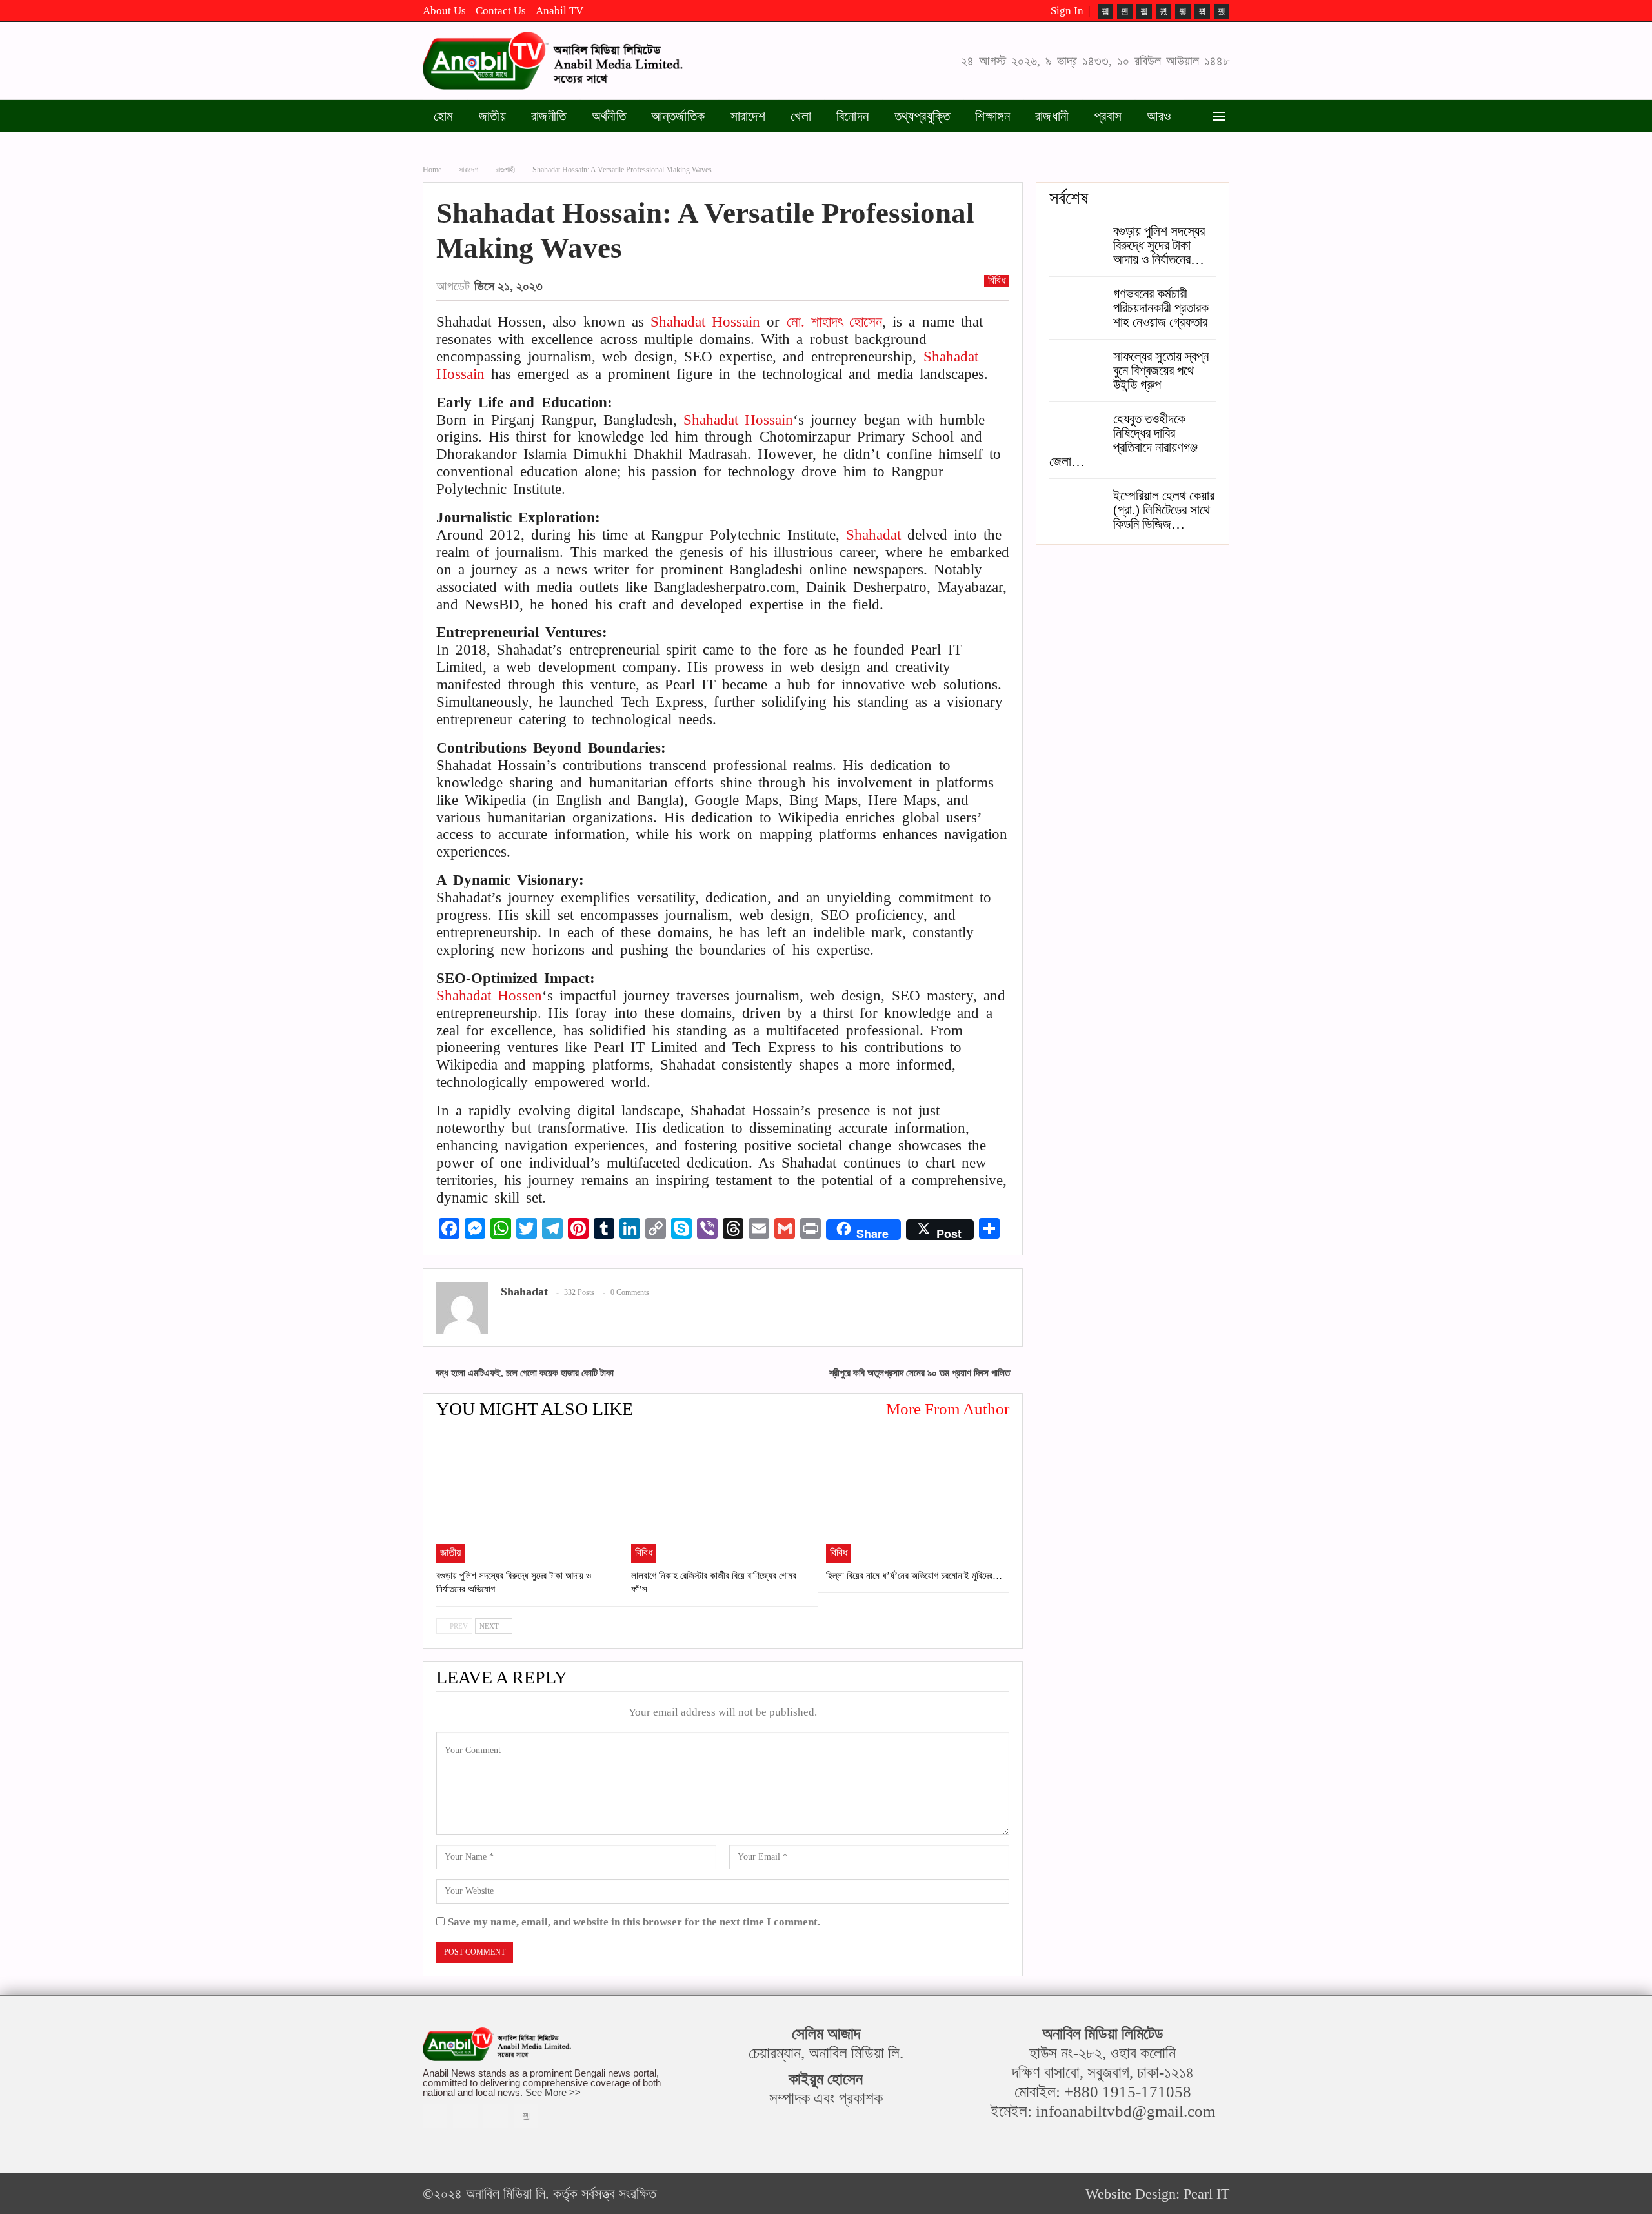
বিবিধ (997, 281)
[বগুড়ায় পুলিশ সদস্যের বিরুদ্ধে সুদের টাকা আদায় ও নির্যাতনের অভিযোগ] (528, 1499)
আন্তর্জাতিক (678, 116)
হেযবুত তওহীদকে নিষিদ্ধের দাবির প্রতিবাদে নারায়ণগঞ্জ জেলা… (1123, 440)
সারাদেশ (748, 116)
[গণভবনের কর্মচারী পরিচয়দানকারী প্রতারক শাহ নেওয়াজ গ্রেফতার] (1077, 307)
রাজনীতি (549, 116)
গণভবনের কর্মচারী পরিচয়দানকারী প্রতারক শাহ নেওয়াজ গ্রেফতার (1161, 308)
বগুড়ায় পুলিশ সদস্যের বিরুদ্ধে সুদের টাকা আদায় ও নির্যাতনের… (1159, 245)
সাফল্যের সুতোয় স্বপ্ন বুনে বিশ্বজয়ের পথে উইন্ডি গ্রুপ (1161, 371)
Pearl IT (1206, 2194)
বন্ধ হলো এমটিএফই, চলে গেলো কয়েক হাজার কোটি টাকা (525, 1373)
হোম (444, 116)
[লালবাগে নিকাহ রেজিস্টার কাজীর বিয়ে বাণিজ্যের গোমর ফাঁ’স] (723, 1499)
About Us (444, 11)
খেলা (801, 116)
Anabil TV (559, 11)
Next (490, 1626)
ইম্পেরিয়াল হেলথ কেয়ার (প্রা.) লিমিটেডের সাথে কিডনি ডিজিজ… (1164, 510)
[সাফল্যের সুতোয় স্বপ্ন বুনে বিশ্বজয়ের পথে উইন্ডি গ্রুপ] (1077, 370)
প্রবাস (1108, 116)
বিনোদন (853, 116)
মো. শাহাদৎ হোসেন (834, 322)
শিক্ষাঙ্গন (992, 116)
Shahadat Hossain (705, 322)
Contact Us (501, 11)
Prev (458, 1626)
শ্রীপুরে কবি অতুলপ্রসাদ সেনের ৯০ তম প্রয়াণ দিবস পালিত (920, 1373)
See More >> (553, 2092)
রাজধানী (1052, 116)
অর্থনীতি (609, 116)
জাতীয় (492, 116)
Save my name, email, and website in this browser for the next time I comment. (634, 1922)
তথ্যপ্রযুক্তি (922, 116)
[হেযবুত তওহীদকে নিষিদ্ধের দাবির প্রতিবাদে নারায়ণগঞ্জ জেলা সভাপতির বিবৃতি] (1077, 432)
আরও (1159, 116)
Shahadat (873, 535)
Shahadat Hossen (489, 996)
